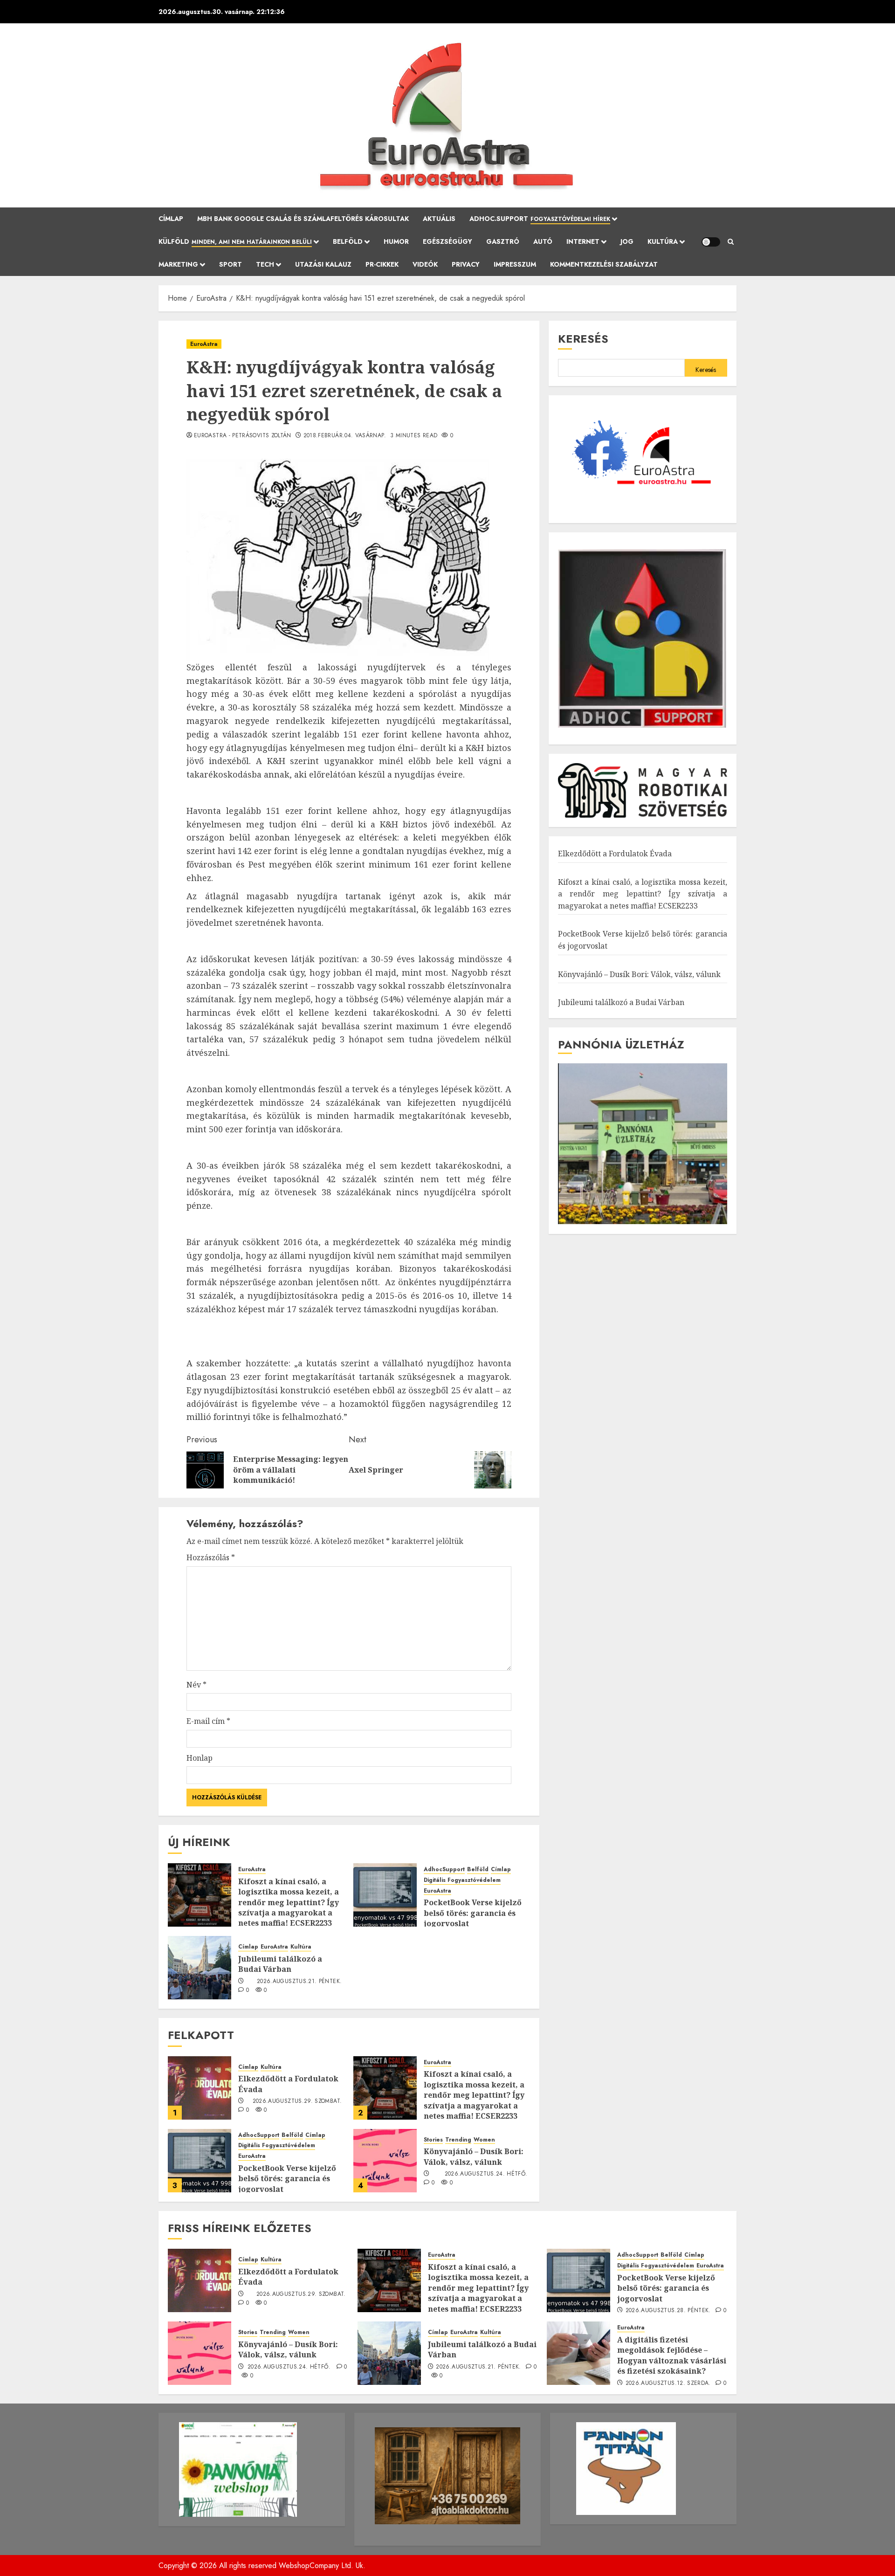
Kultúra (663, 241)
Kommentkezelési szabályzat (604, 264)
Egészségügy (447, 241)
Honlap (200, 1758)
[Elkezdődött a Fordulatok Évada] (200, 2088)
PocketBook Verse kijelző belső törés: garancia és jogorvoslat (473, 1913)
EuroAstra (204, 344)
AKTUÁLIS (439, 219)
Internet (583, 241)
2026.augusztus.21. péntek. (299, 1982)
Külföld (235, 241)
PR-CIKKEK (382, 264)
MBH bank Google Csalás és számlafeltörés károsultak (303, 219)
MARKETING (178, 264)
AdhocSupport (444, 1870)
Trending (458, 2140)
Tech (265, 264)
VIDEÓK (425, 264)
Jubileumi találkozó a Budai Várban (280, 1964)
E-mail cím (208, 1721)
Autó (543, 241)
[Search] (731, 242)
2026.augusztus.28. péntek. (668, 2311)
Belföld (348, 241)
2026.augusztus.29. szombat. (297, 2101)
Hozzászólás (211, 1557)
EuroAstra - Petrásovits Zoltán (243, 436)
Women (484, 2140)
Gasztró (503, 241)
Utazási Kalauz (323, 264)
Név (196, 1685)
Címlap (171, 219)
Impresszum (515, 264)
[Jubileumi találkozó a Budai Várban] (200, 1968)
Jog (627, 241)
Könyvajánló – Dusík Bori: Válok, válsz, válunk (474, 2156)
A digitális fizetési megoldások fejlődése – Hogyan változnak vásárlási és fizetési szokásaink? (672, 2355)
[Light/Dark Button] (711, 242)
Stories (433, 2140)
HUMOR (396, 241)
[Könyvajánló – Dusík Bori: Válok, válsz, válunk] (385, 2161)
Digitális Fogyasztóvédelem (462, 1880)
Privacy (466, 264)
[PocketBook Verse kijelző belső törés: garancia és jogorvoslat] (385, 1895)
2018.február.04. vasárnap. (345, 436)
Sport (231, 264)
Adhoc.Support (540, 219)
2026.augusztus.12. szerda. (668, 2383)
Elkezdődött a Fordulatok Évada (615, 854)
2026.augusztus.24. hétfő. (486, 2174)
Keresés (583, 339)
